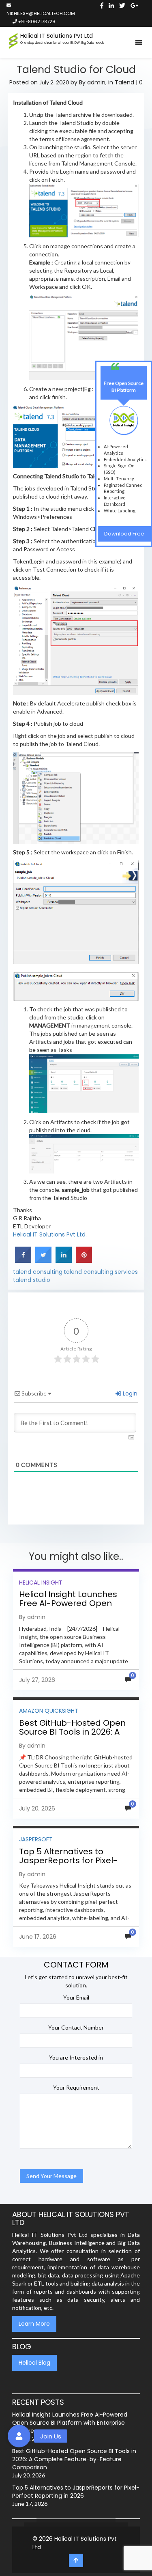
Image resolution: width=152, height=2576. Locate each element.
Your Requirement (76, 2087)
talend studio (32, 1280)
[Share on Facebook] (23, 1261)
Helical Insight (41, 1583)
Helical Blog (34, 2363)
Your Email (76, 1997)
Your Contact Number (76, 2027)
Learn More (34, 2324)
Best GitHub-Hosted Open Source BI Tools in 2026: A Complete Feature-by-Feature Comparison (72, 1736)
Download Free (124, 534)
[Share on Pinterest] (84, 1261)
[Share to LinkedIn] (64, 1261)
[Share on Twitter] (43, 1261)
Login (129, 1393)
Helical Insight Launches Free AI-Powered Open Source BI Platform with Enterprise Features (68, 1608)
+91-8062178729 (36, 22)
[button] (19, 2436)
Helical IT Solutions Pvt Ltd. (50, 1234)
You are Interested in (76, 2057)
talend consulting (38, 1272)
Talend (124, 82)
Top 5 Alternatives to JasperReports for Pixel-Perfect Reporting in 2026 (70, 1860)
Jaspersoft (36, 1839)
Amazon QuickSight (49, 1711)
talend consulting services (101, 1272)
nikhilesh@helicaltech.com (41, 13)
